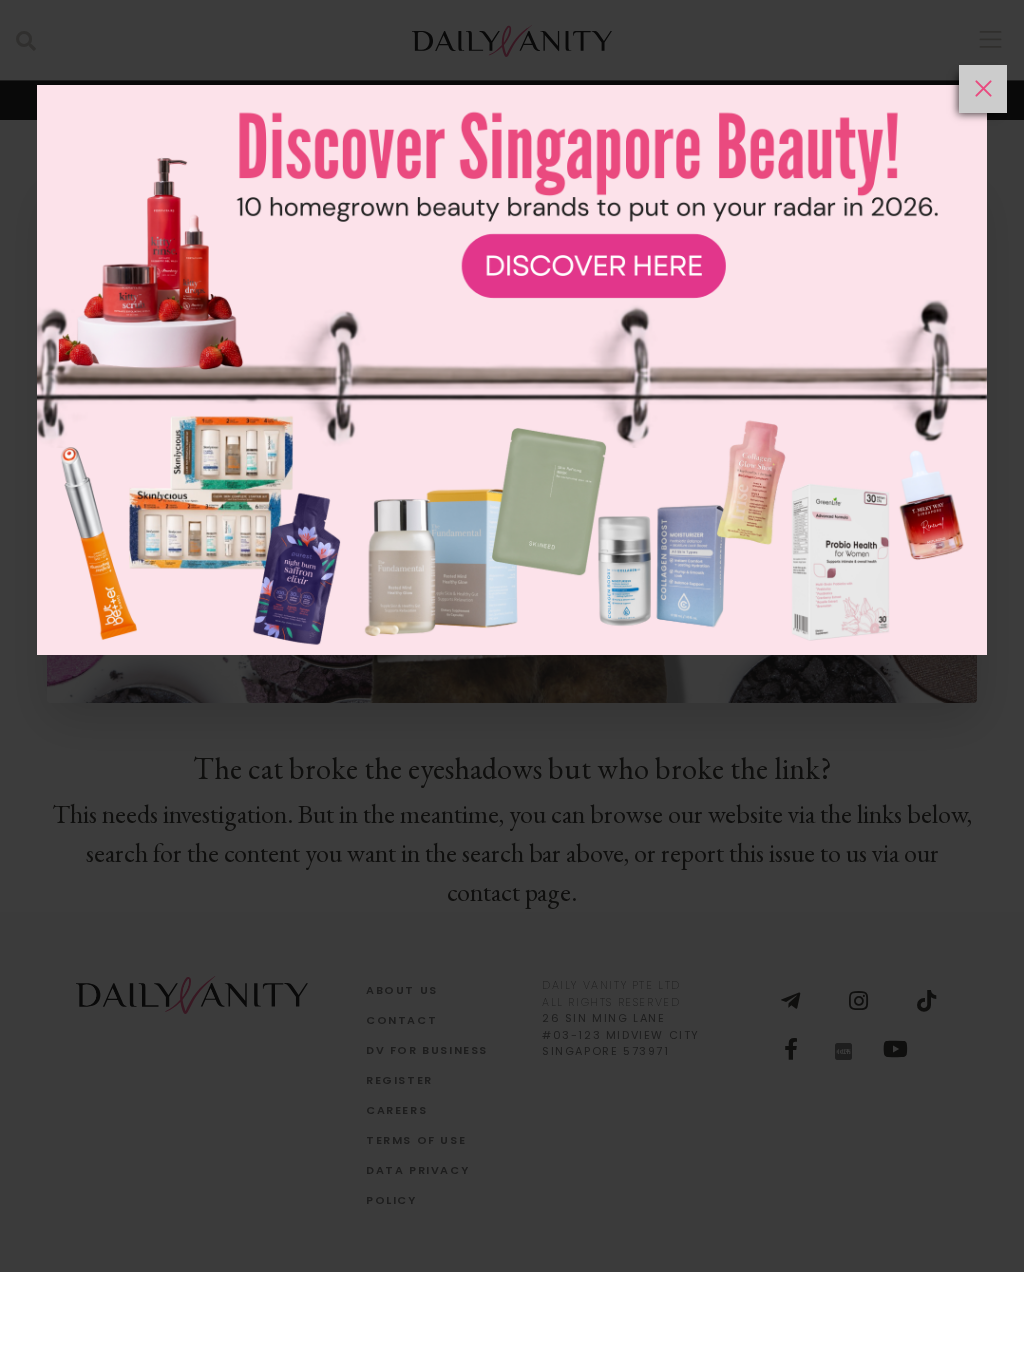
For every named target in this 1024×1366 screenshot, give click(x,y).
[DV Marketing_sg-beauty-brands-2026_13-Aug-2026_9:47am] (512, 715)
